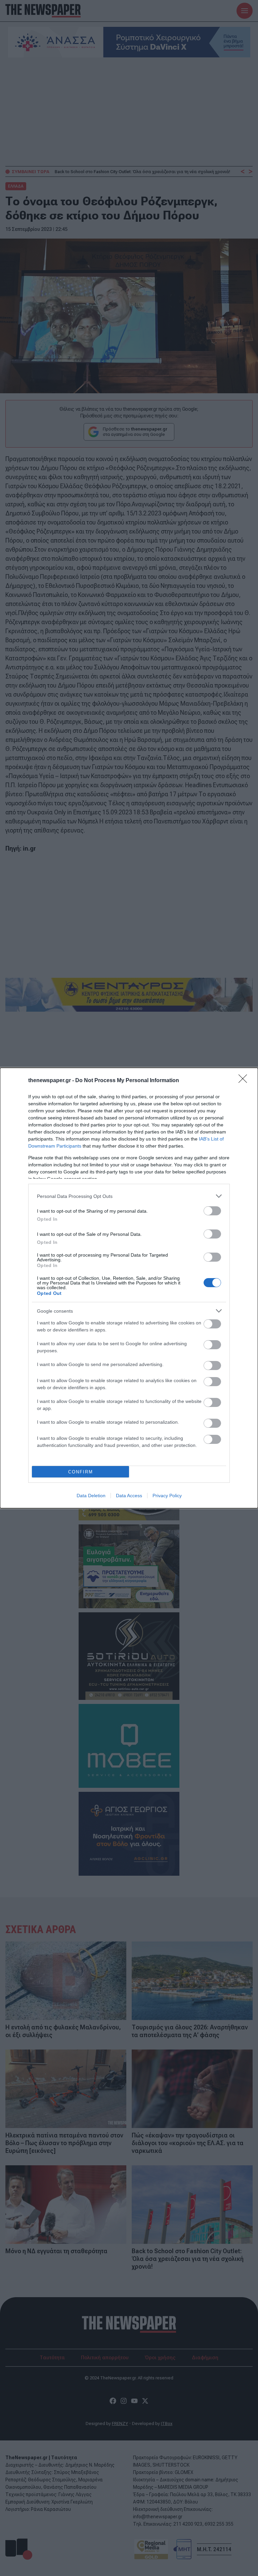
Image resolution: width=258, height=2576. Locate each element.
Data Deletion (91, 1496)
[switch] (212, 1211)
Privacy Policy (167, 1496)
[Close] (245, 1081)
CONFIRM (81, 1472)
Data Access (129, 1496)
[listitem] (129, 1196)
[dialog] (129, 1288)
